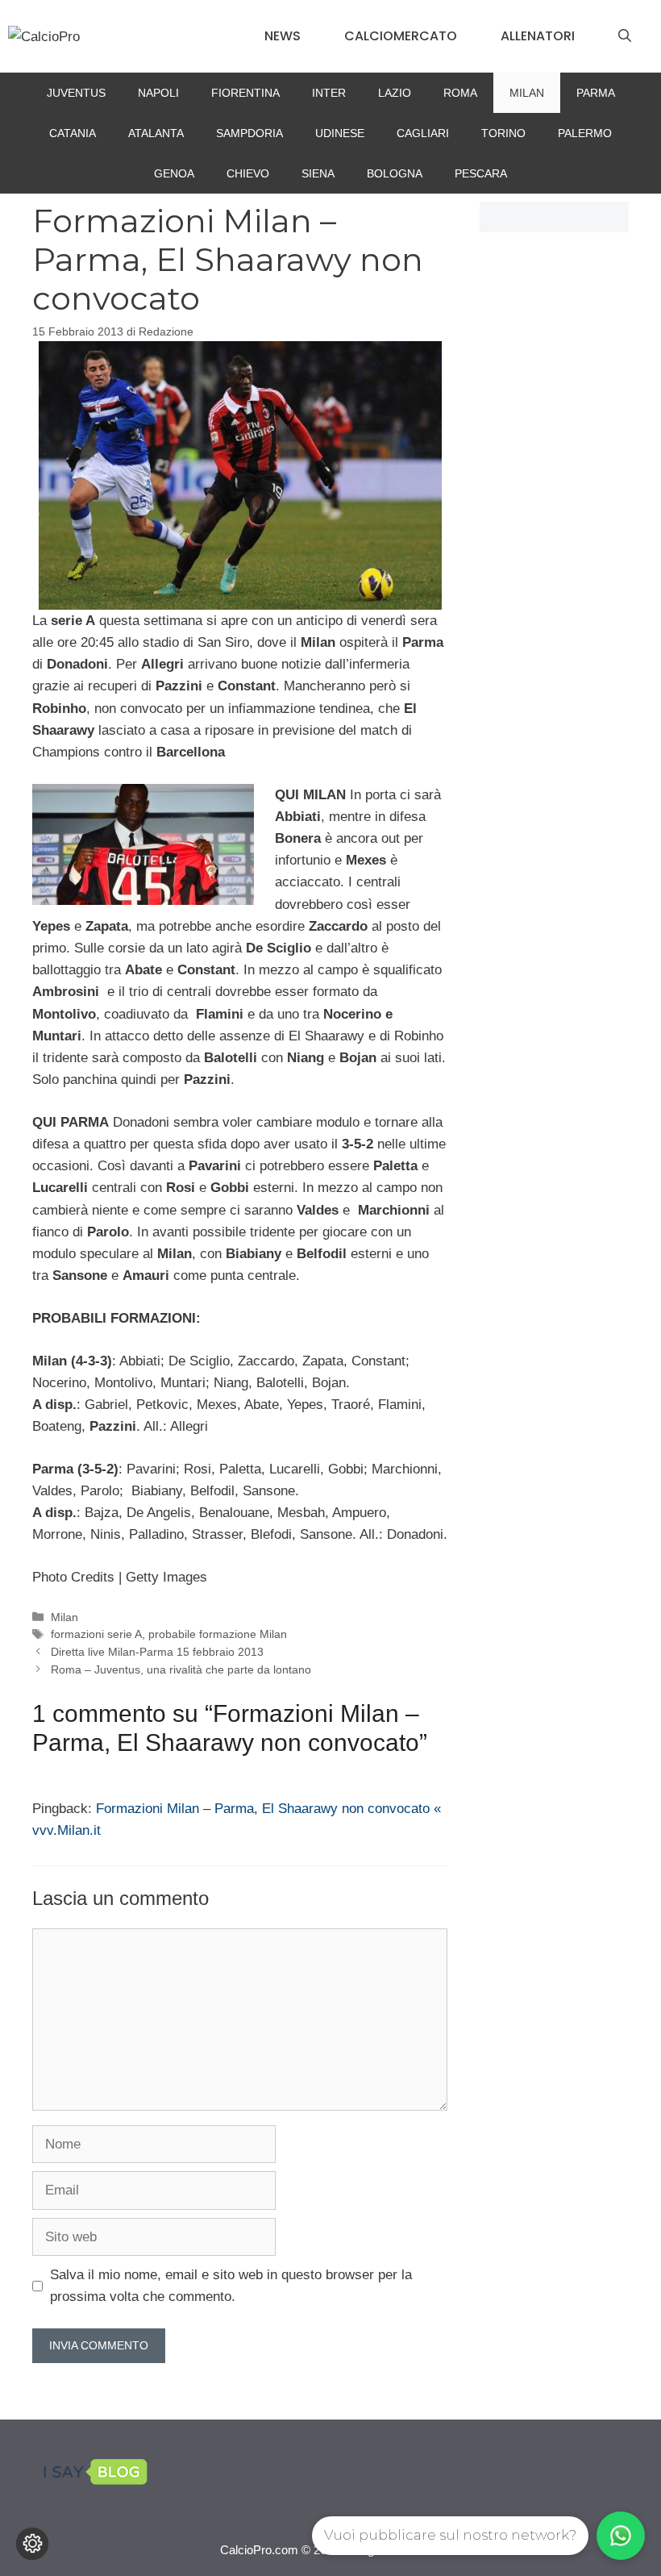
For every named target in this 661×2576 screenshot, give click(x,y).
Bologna (395, 173)
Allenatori (538, 36)
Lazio (395, 93)
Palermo (585, 133)
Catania (73, 133)
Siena (318, 173)
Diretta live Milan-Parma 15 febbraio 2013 (157, 1652)
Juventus (76, 93)
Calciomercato (401, 36)
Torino (503, 133)
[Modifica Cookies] (32, 2544)
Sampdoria (249, 133)
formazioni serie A (96, 1634)
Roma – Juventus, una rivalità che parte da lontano (181, 1669)
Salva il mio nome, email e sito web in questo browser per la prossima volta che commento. (231, 2286)
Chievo (248, 173)
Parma (596, 93)
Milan (527, 93)
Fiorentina (245, 93)
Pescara (481, 173)
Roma (460, 93)
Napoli (158, 93)
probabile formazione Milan (218, 1634)
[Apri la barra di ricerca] (625, 36)
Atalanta (156, 133)
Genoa (174, 173)
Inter (329, 93)
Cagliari (423, 133)
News (283, 36)
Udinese (340, 133)
